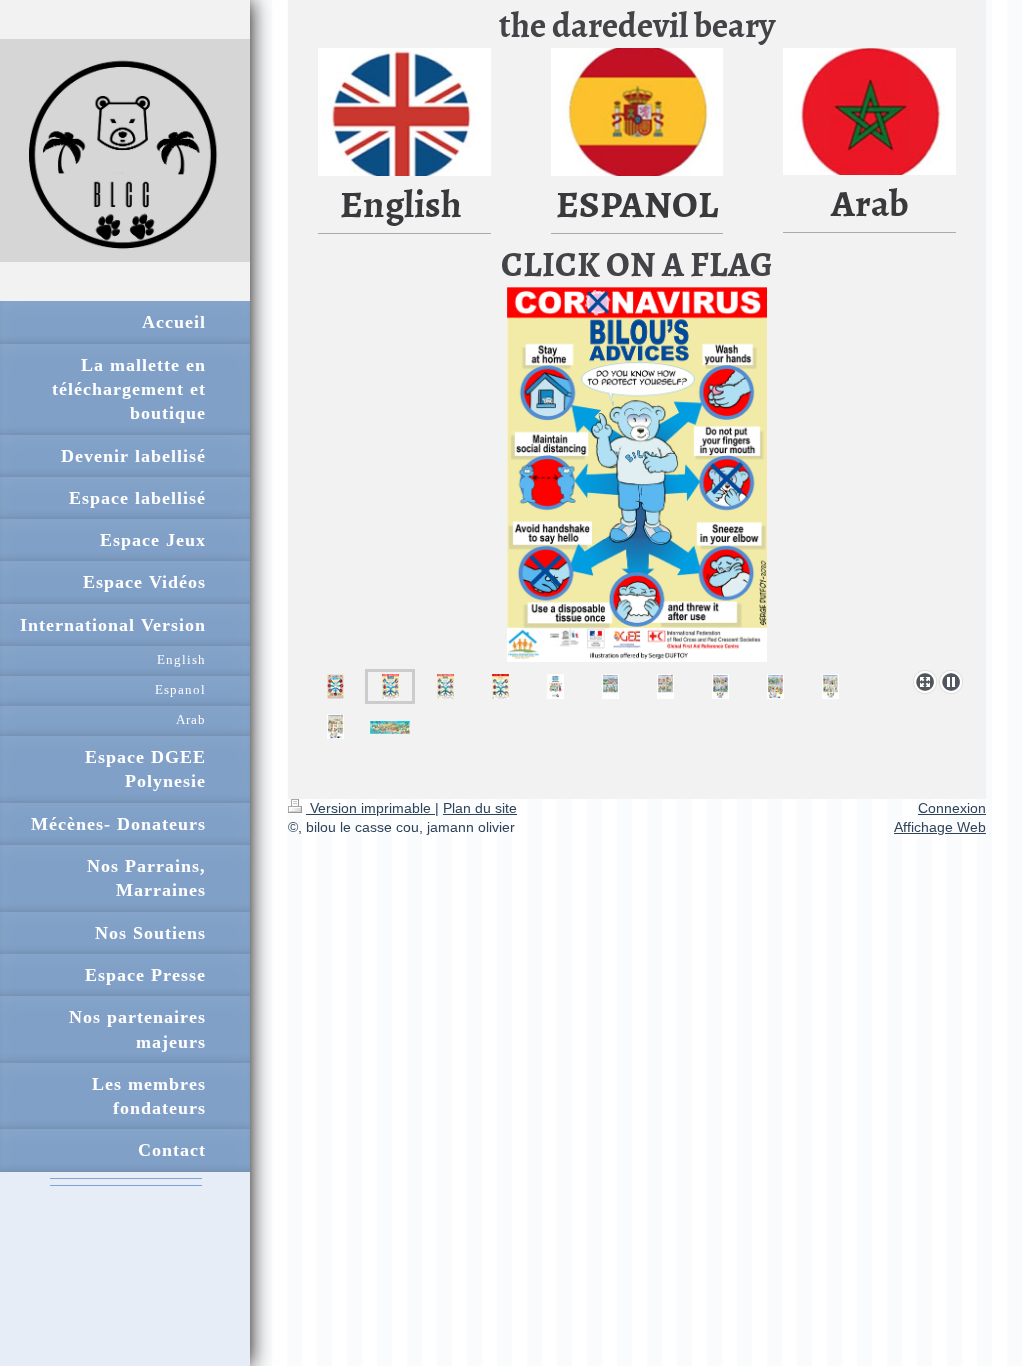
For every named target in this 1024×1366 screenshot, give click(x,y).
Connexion (952, 808)
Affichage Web (940, 827)
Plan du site (480, 808)
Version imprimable (370, 808)
